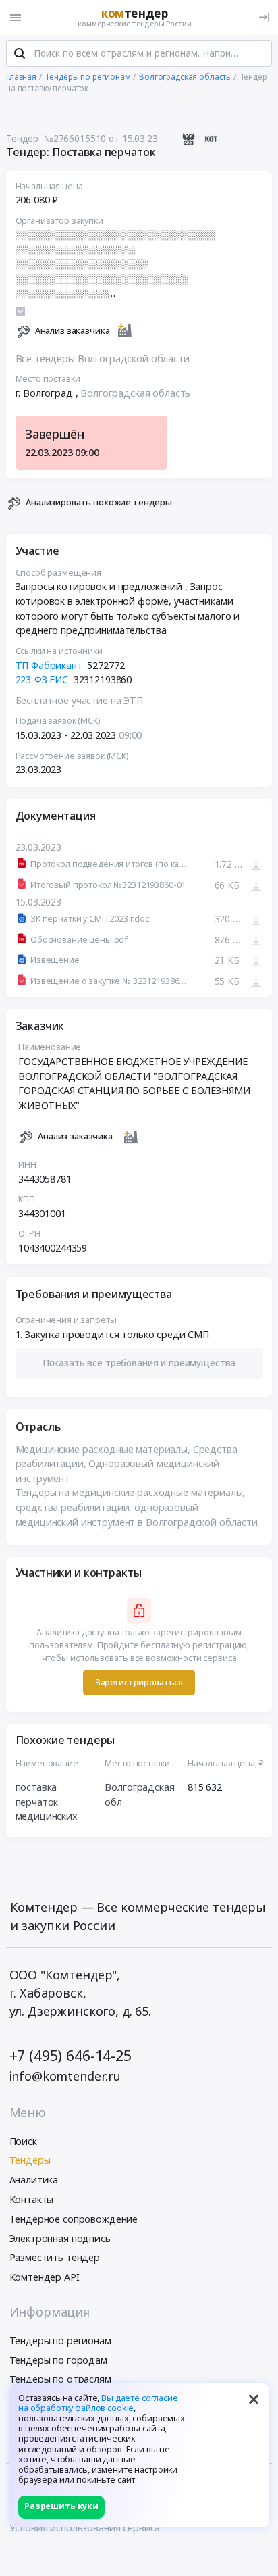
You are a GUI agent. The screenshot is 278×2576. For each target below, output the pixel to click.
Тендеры (30, 2160)
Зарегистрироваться (139, 1682)
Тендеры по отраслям (60, 2379)
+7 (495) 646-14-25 (71, 2055)
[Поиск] (20, 53)
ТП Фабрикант (49, 665)
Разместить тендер (55, 2257)
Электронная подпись (60, 2238)
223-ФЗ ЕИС (42, 679)
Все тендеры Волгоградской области (103, 358)
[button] (139, 1363)
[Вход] (264, 17)
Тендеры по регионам (60, 2340)
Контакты (32, 2199)
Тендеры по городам (58, 2360)
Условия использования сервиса (85, 2528)
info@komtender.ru (65, 2076)
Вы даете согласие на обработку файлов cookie (98, 2403)
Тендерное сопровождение (74, 2219)
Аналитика (34, 2180)
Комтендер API (45, 2277)
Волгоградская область (135, 393)
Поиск (23, 2141)
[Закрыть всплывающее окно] (254, 2399)
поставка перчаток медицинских (47, 1802)
